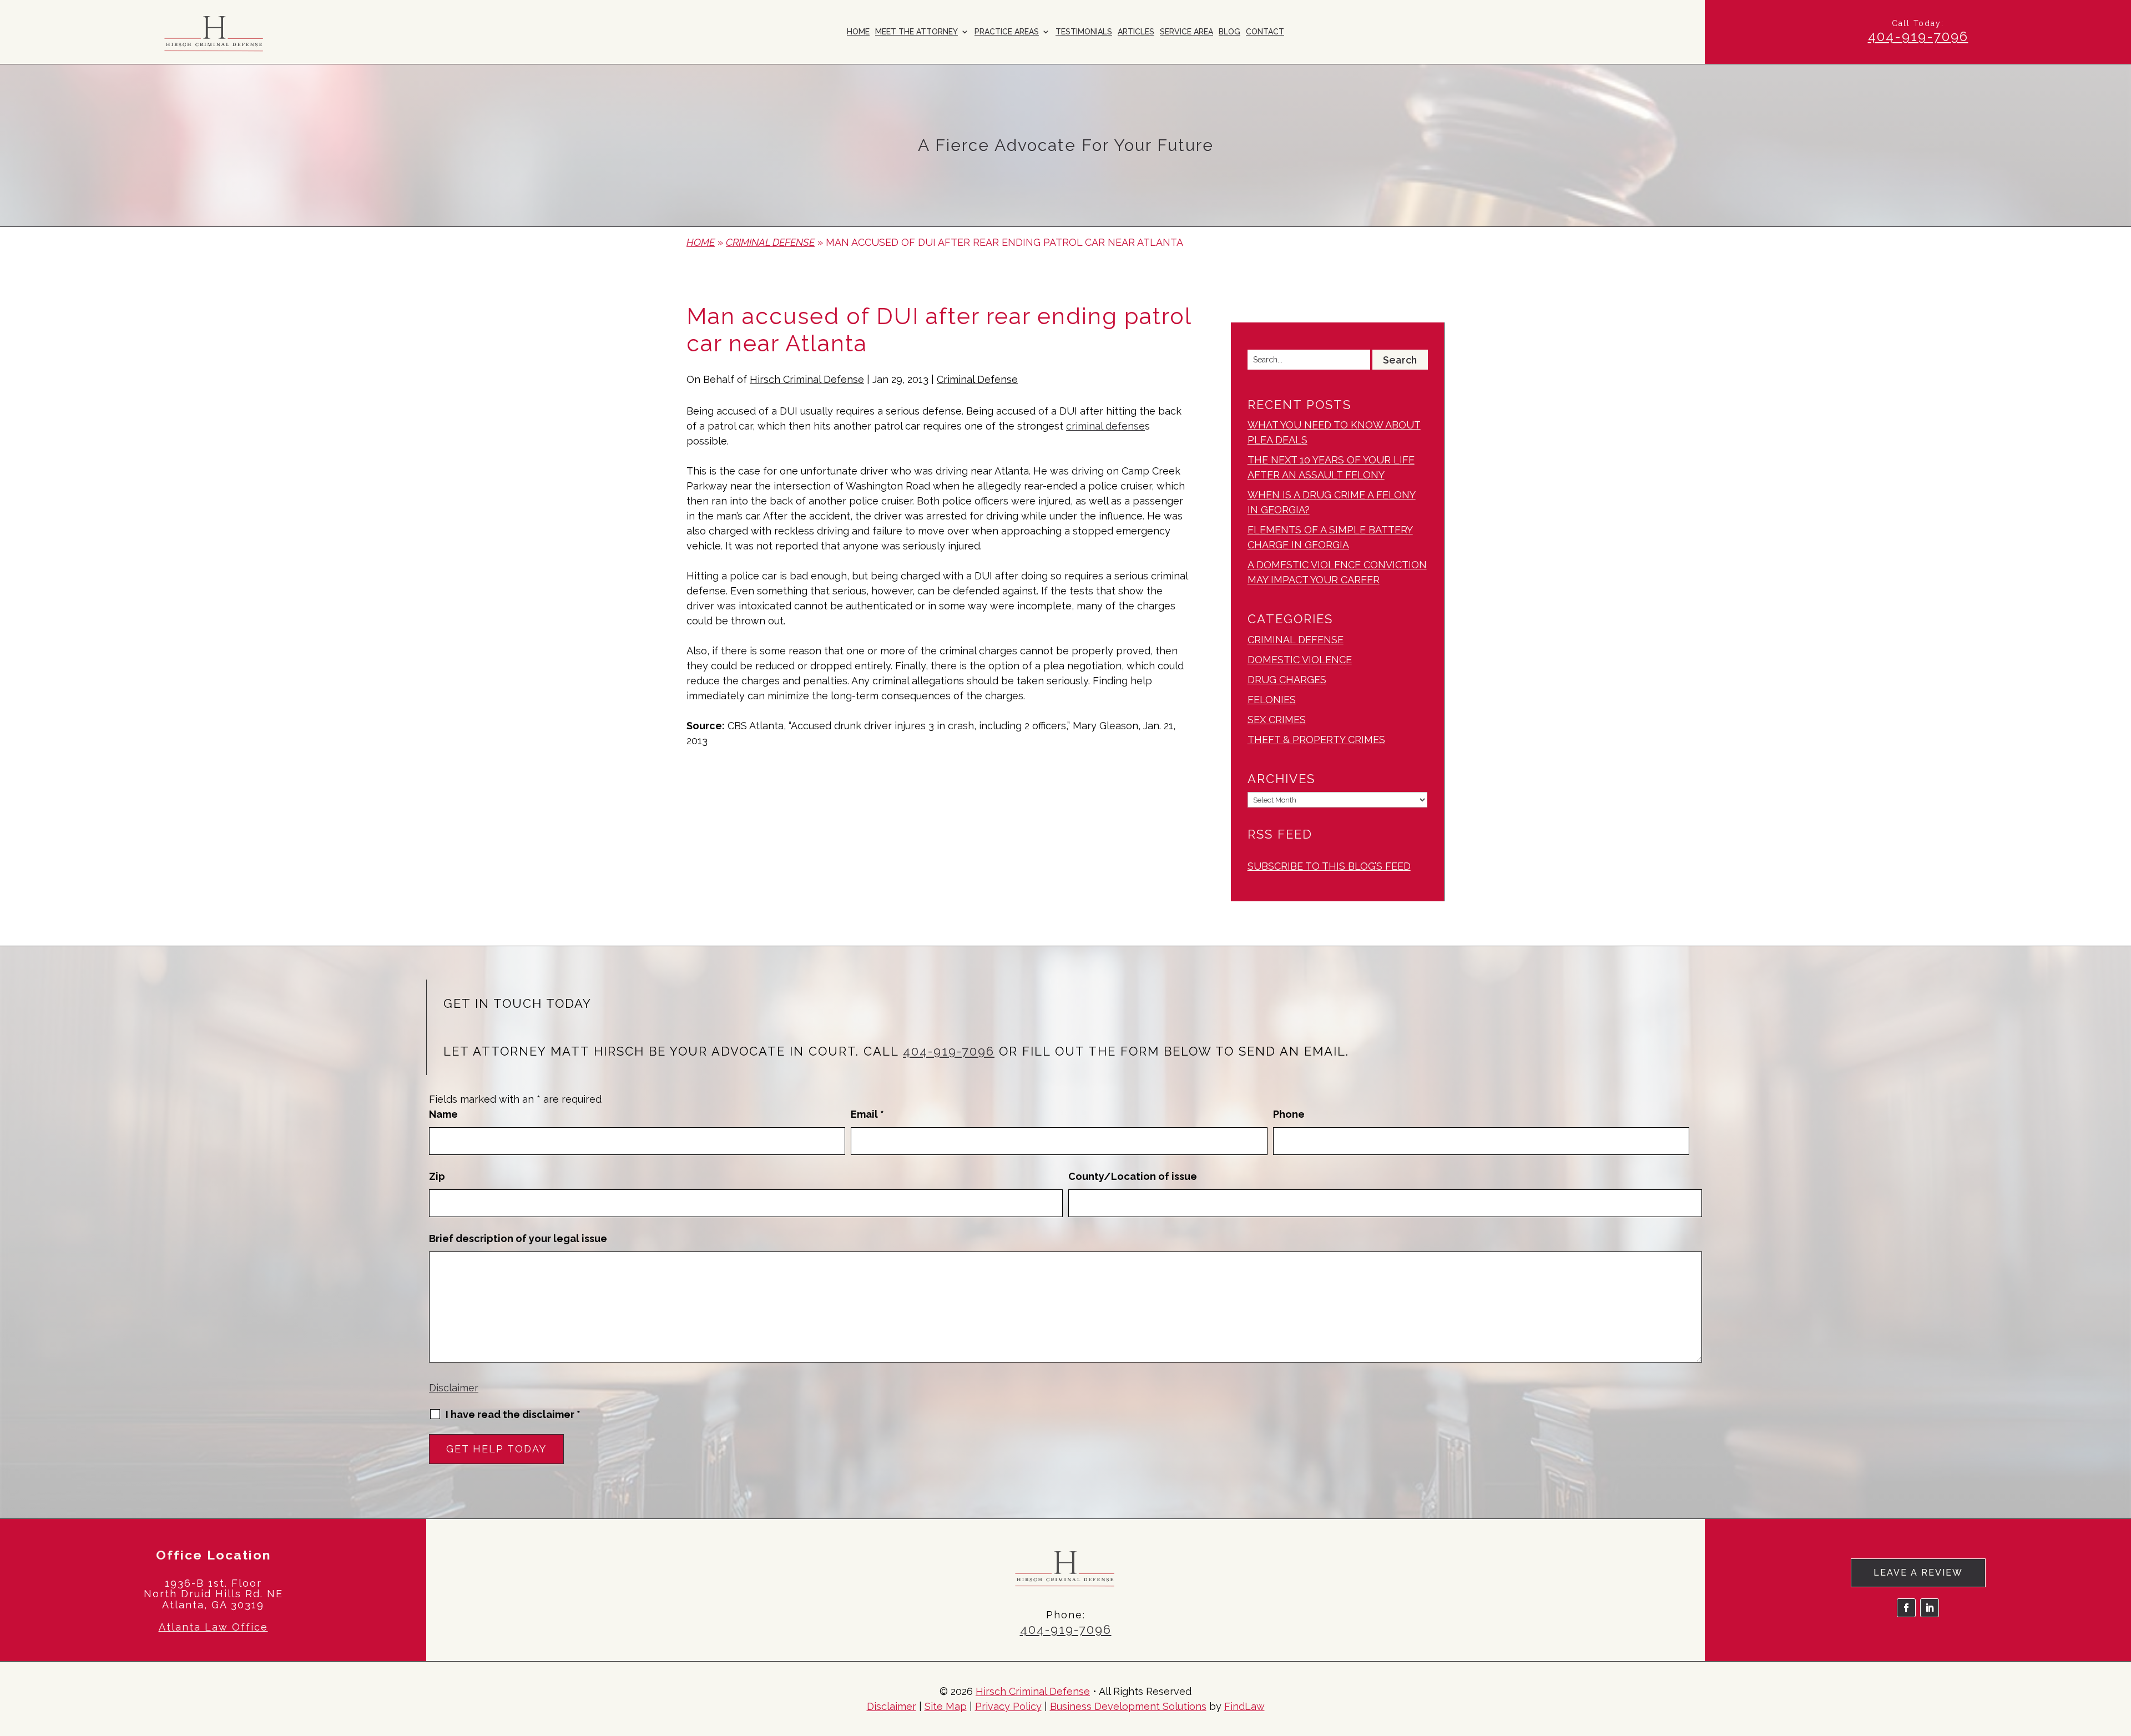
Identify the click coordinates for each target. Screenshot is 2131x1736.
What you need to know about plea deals (1334, 432)
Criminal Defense (977, 379)
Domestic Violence (1300, 660)
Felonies (1272, 700)
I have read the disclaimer (513, 1415)
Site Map (946, 1706)
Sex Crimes (1277, 720)
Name (443, 1114)
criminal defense (1105, 426)
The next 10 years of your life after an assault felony (1331, 467)
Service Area (1186, 32)
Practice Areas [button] (1007, 32)
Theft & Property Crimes (1316, 740)
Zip (437, 1176)
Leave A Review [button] (1918, 1573)
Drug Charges (1287, 680)
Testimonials (1084, 32)
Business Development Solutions (1128, 1706)
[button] (2120, 1656)
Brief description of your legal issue (518, 1238)
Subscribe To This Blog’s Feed (1329, 866)
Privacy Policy (1008, 1706)
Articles (1136, 32)
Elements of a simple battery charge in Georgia (1330, 537)
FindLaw (1244, 1706)
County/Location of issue (1133, 1176)
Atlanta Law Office (213, 1627)
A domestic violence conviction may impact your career (1337, 572)
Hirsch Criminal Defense (807, 379)
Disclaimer (454, 1388)
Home (858, 32)
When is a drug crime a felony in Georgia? (1332, 502)
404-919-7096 (1918, 36)
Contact (1265, 32)
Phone (1289, 1114)
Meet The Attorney (916, 32)
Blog (1229, 32)
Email (867, 1114)
